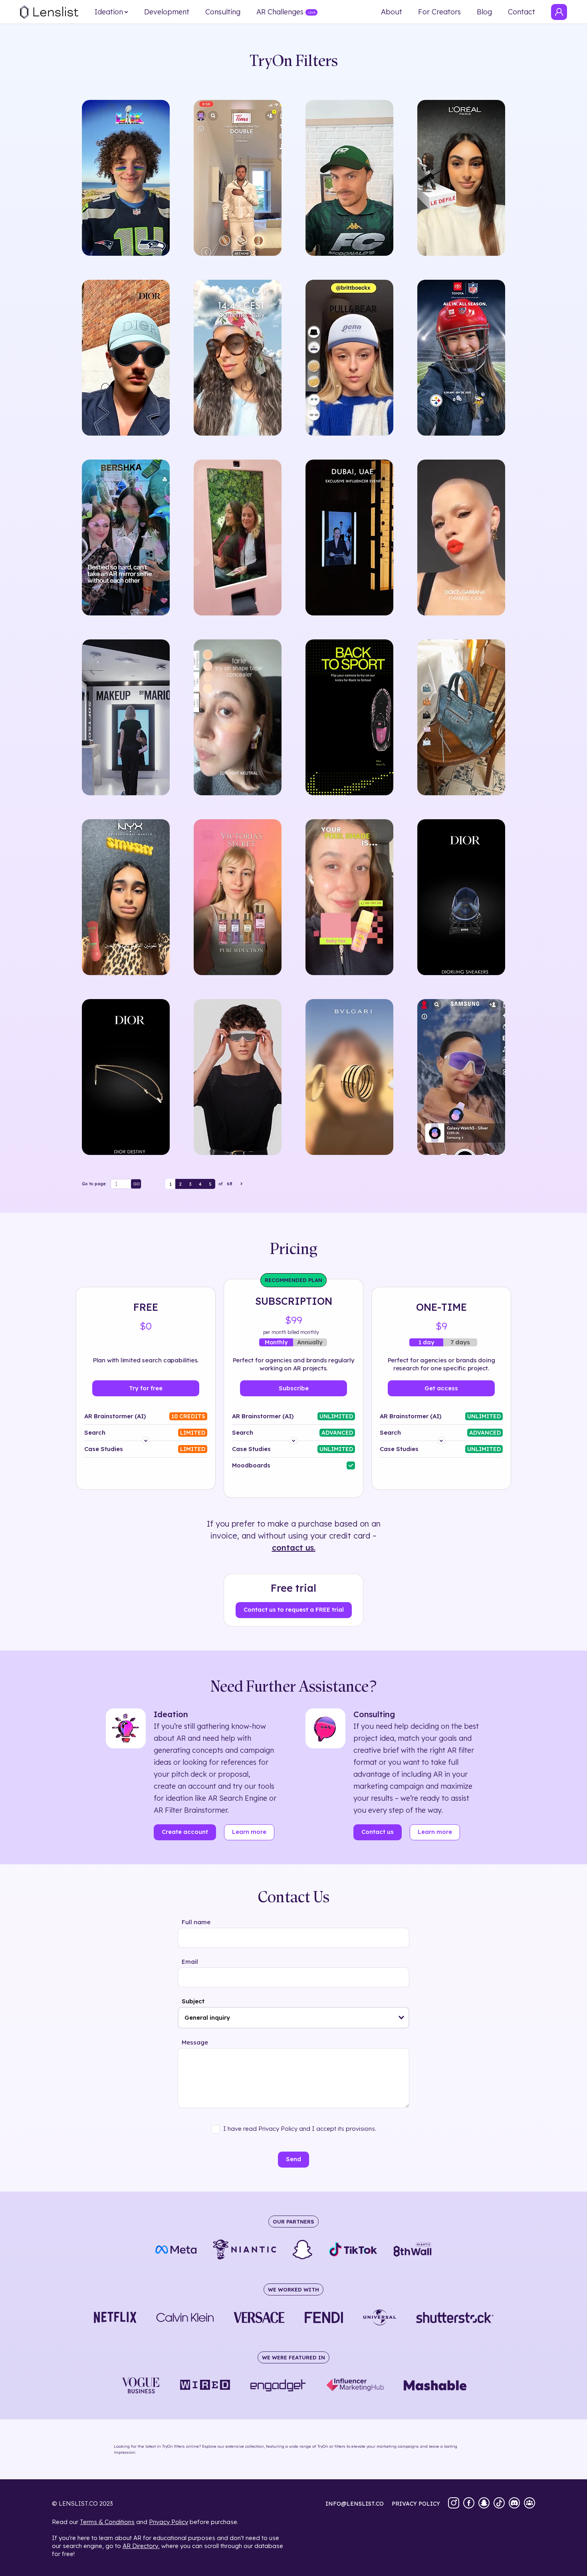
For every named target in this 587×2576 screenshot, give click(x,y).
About (392, 12)
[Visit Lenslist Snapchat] (484, 2504)
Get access (441, 1388)
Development (167, 12)
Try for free (146, 1388)
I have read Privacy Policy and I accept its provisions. (300, 2129)
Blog (484, 12)
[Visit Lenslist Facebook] (469, 2504)
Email (190, 1962)
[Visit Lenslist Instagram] (454, 2504)
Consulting (223, 12)
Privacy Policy (169, 2522)
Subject (193, 2001)
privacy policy (416, 2504)
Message (195, 2042)
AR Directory (140, 2546)
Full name (196, 1922)
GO (137, 1184)
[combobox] (293, 2018)
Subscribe (294, 1388)
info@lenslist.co (355, 2504)
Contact (522, 12)
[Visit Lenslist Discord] (514, 2504)
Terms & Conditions (107, 2522)
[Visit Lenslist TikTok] (499, 2504)
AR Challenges (280, 12)
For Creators (439, 12)
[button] (402, 2018)
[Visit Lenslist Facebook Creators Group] (529, 2504)
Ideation (109, 12)
